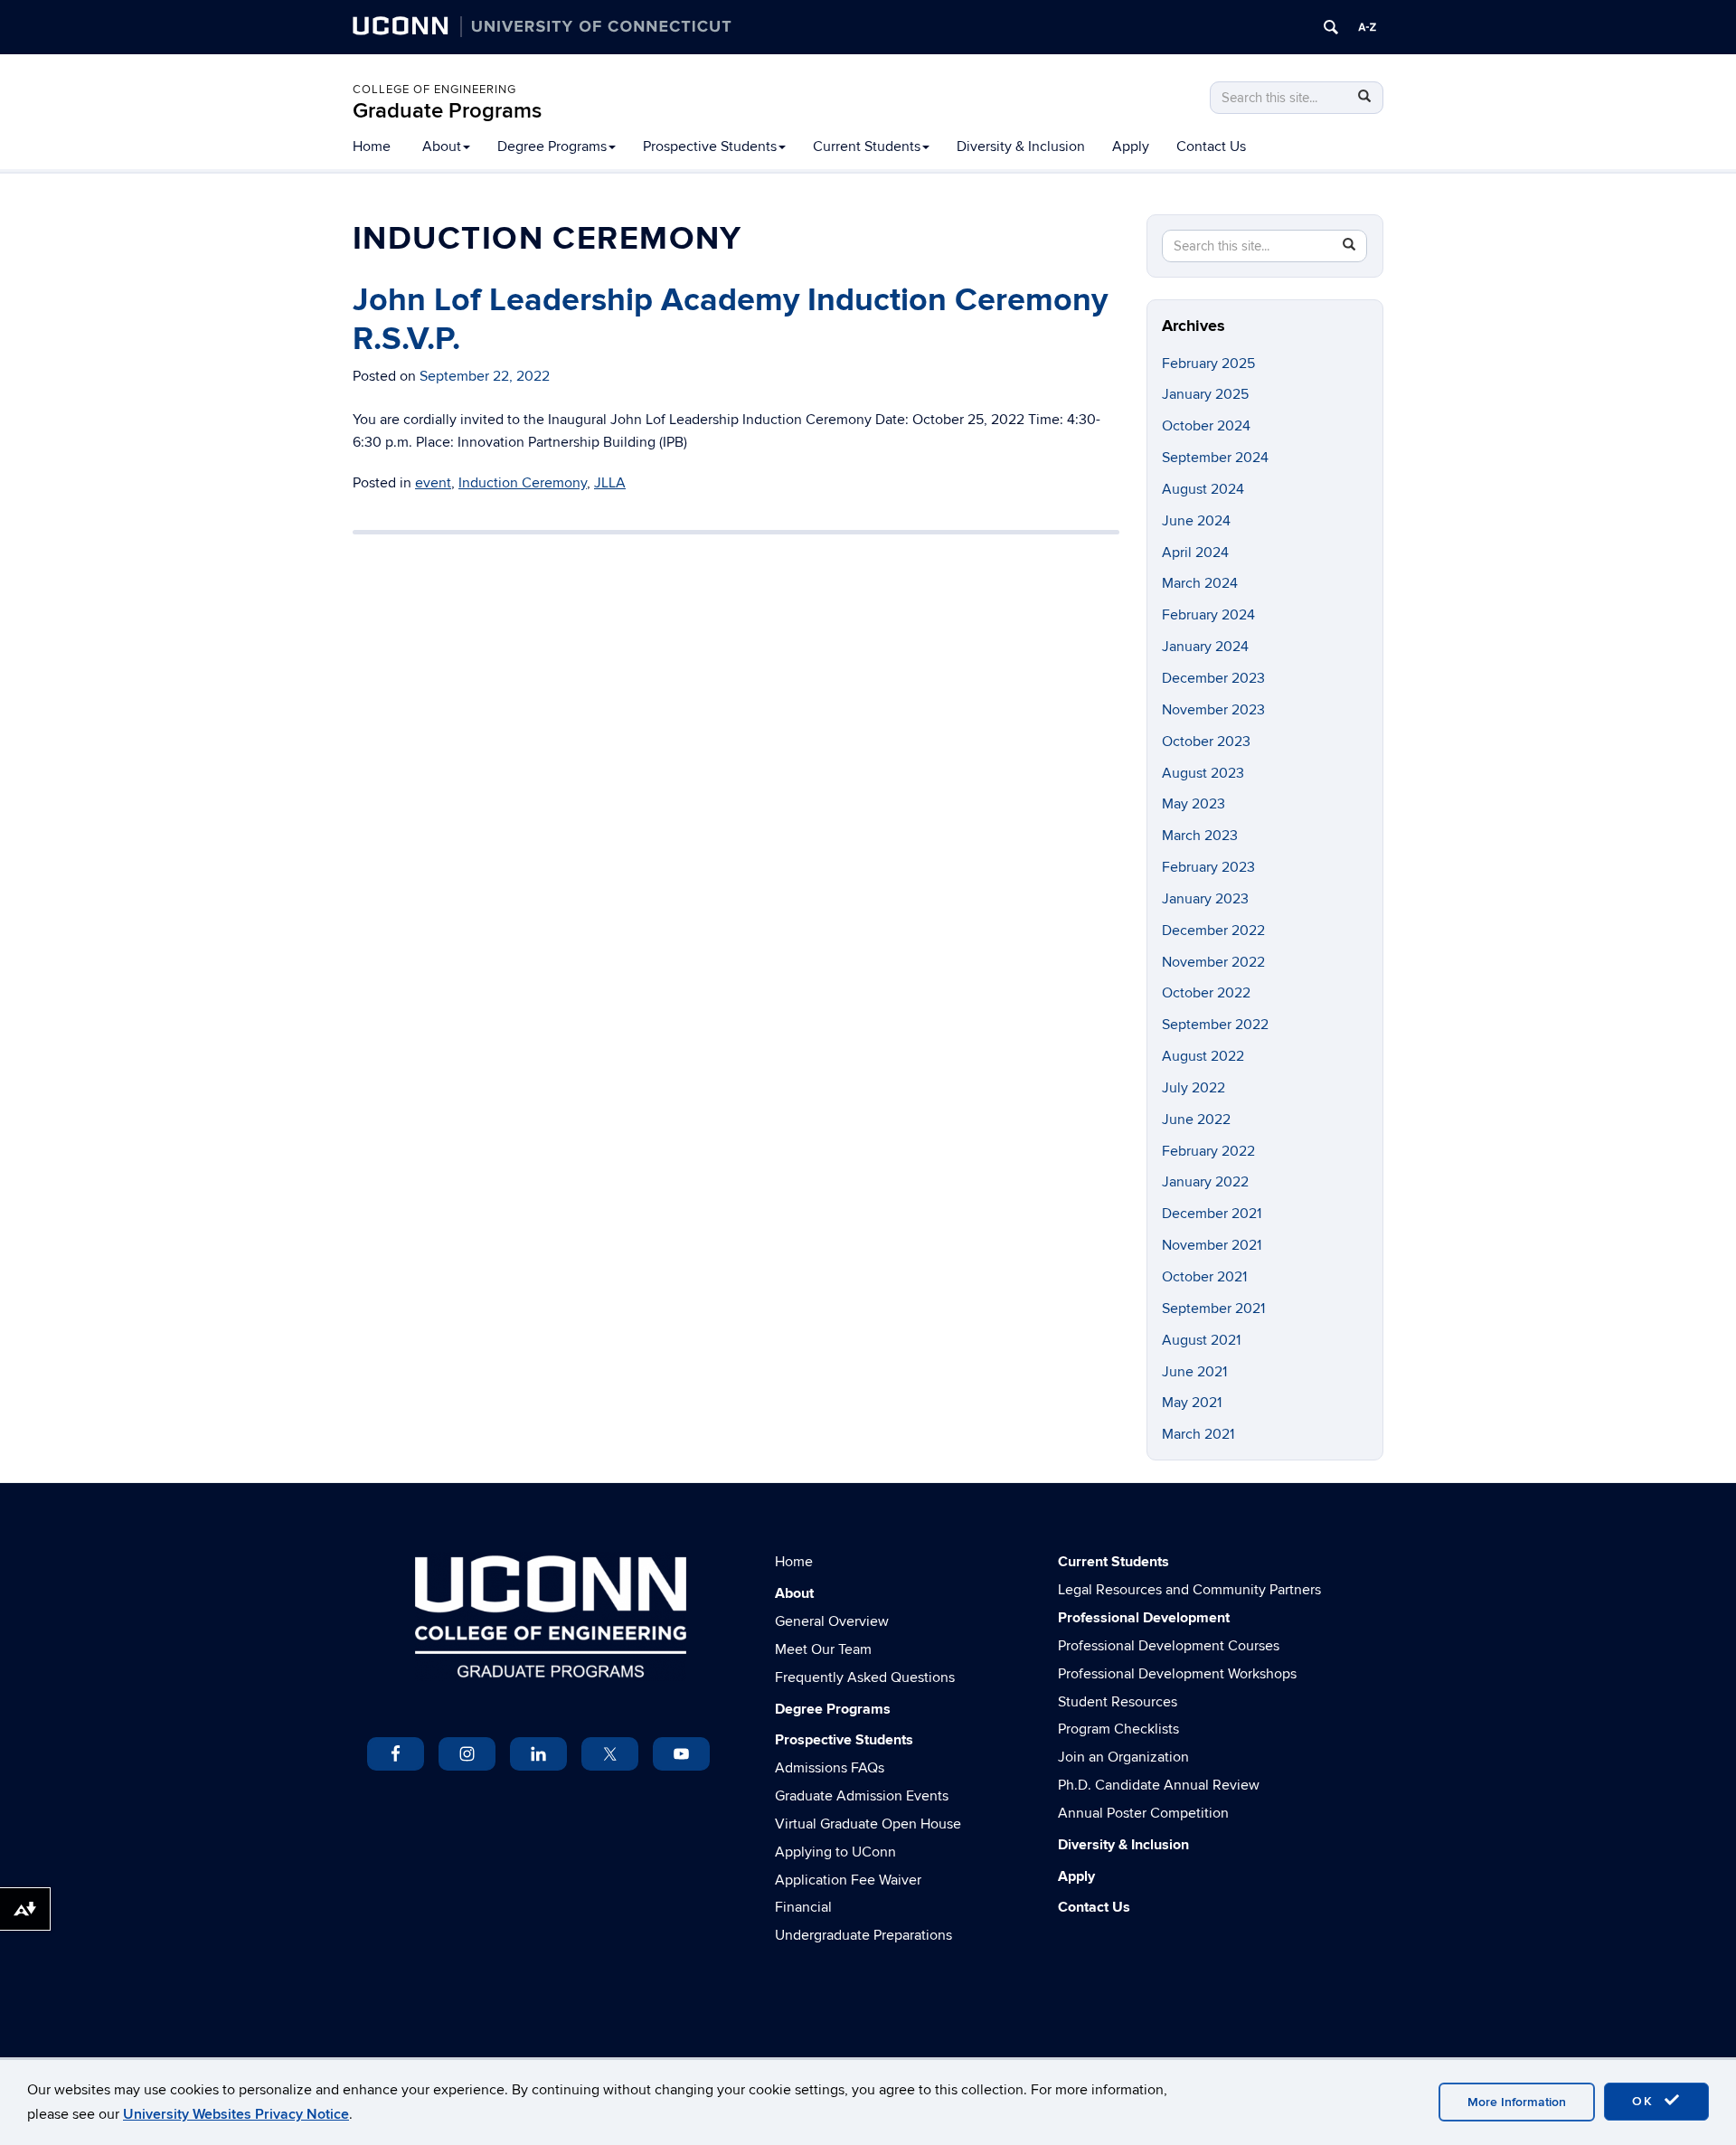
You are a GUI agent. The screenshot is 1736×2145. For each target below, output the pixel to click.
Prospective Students (710, 146)
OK (1646, 2101)
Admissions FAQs (830, 1768)
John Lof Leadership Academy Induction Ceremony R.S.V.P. (730, 320)
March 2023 (1200, 836)
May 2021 (1192, 1403)
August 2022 (1203, 1056)
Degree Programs (552, 146)
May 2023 (1193, 804)
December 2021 (1212, 1214)
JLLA (610, 483)
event (433, 483)
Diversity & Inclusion (1021, 146)
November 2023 (1213, 710)
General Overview (832, 1621)
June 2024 (1196, 521)
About (442, 146)
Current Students (867, 146)
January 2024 (1205, 647)
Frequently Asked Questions (865, 1677)
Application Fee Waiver (848, 1880)
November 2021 (1212, 1245)
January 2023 (1205, 899)
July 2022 (1193, 1088)
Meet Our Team (823, 1649)
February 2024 (1208, 615)
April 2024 (1195, 553)
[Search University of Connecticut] (1331, 27)
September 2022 (1215, 1025)
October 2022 (1206, 993)
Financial (803, 1907)
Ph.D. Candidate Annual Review (1159, 1785)
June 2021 (1194, 1372)
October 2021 (1204, 1277)
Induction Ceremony (523, 483)
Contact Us (1211, 146)
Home (372, 146)
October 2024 (1206, 426)
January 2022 (1205, 1182)
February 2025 (1208, 364)
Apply (1131, 146)
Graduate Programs (447, 111)
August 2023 (1203, 773)
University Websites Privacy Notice (236, 2114)
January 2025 (1205, 394)
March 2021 (1198, 1434)
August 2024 (1203, 489)
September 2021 (1213, 1309)
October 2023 (1206, 742)
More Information (1517, 2102)
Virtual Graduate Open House (868, 1824)
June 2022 (1196, 1120)
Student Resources (1118, 1702)
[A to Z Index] (1367, 27)
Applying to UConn (835, 1852)
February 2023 (1208, 867)
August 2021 (1201, 1340)
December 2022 (1213, 931)
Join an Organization (1123, 1757)
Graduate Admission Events (862, 1796)
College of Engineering (434, 90)
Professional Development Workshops (1177, 1674)
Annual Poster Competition (1143, 1813)
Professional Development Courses (1169, 1646)
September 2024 (1215, 458)
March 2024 (1200, 583)
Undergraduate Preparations (863, 1935)
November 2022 (1213, 962)
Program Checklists (1118, 1729)
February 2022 (1208, 1151)
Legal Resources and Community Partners (1189, 1590)
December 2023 (1213, 678)
